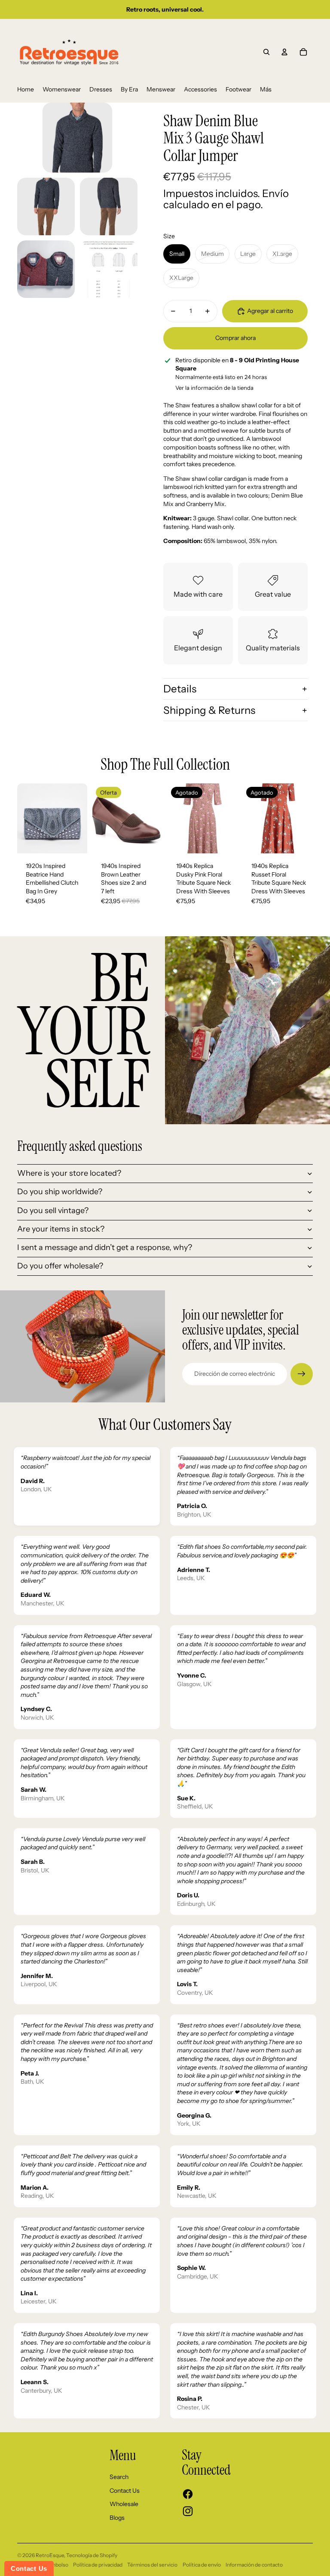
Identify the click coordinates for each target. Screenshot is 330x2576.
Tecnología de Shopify (92, 2555)
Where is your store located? (69, 1173)
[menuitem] (26, 90)
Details (180, 689)
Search (119, 2477)
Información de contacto (254, 2565)
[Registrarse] (302, 1374)
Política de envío (202, 2565)
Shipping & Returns (209, 710)
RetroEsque (50, 2555)
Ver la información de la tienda (214, 388)
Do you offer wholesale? (60, 1266)
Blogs (117, 2518)
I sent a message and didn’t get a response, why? (105, 1247)
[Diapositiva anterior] (24, 819)
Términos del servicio (152, 2565)
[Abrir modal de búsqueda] (266, 52)
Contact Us (125, 2491)
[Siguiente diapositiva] (81, 819)
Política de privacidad (98, 2565)
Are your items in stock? (61, 1229)
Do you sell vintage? (53, 1211)
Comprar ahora (235, 338)
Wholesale (124, 2504)
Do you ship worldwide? (60, 1192)
